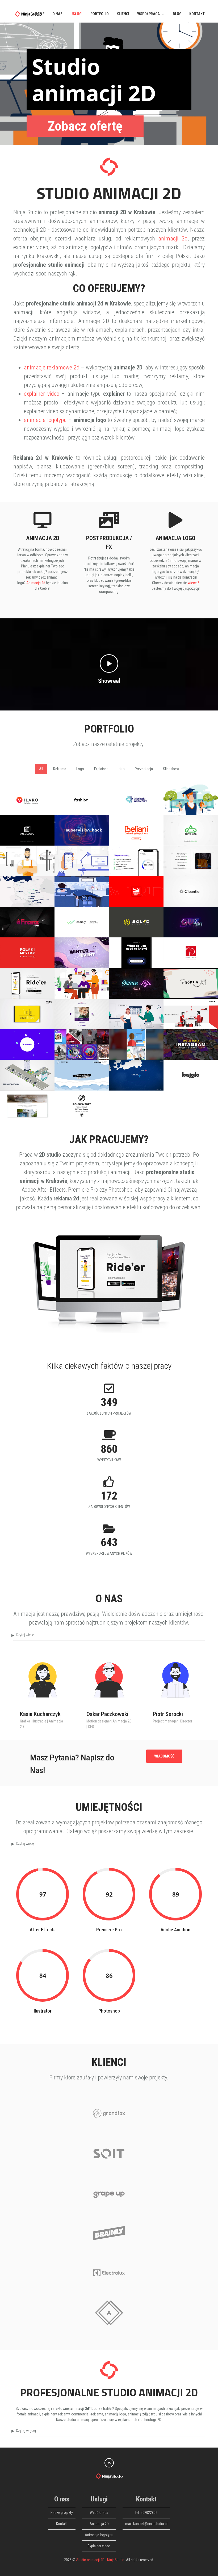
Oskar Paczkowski (107, 1714)
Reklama (60, 769)
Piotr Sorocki (168, 1714)
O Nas (57, 14)
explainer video (42, 394)
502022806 (149, 2513)
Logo (80, 769)
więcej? (193, 583)
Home (40, 14)
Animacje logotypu (99, 2535)
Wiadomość (164, 1756)
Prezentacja (144, 769)
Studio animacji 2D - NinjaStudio (100, 2560)
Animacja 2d (36, 583)
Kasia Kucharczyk (40, 1714)
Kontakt (197, 14)
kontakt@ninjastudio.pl (150, 2524)
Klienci (123, 14)
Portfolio (100, 14)
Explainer (101, 769)
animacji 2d (173, 238)
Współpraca (148, 14)
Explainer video (99, 2546)
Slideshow (171, 769)
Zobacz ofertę (85, 126)
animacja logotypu (45, 420)
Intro (121, 769)
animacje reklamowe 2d (52, 367)
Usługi (76, 14)
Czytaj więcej (25, 1635)
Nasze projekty (62, 2513)
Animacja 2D (99, 2524)
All (41, 769)
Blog (177, 14)
